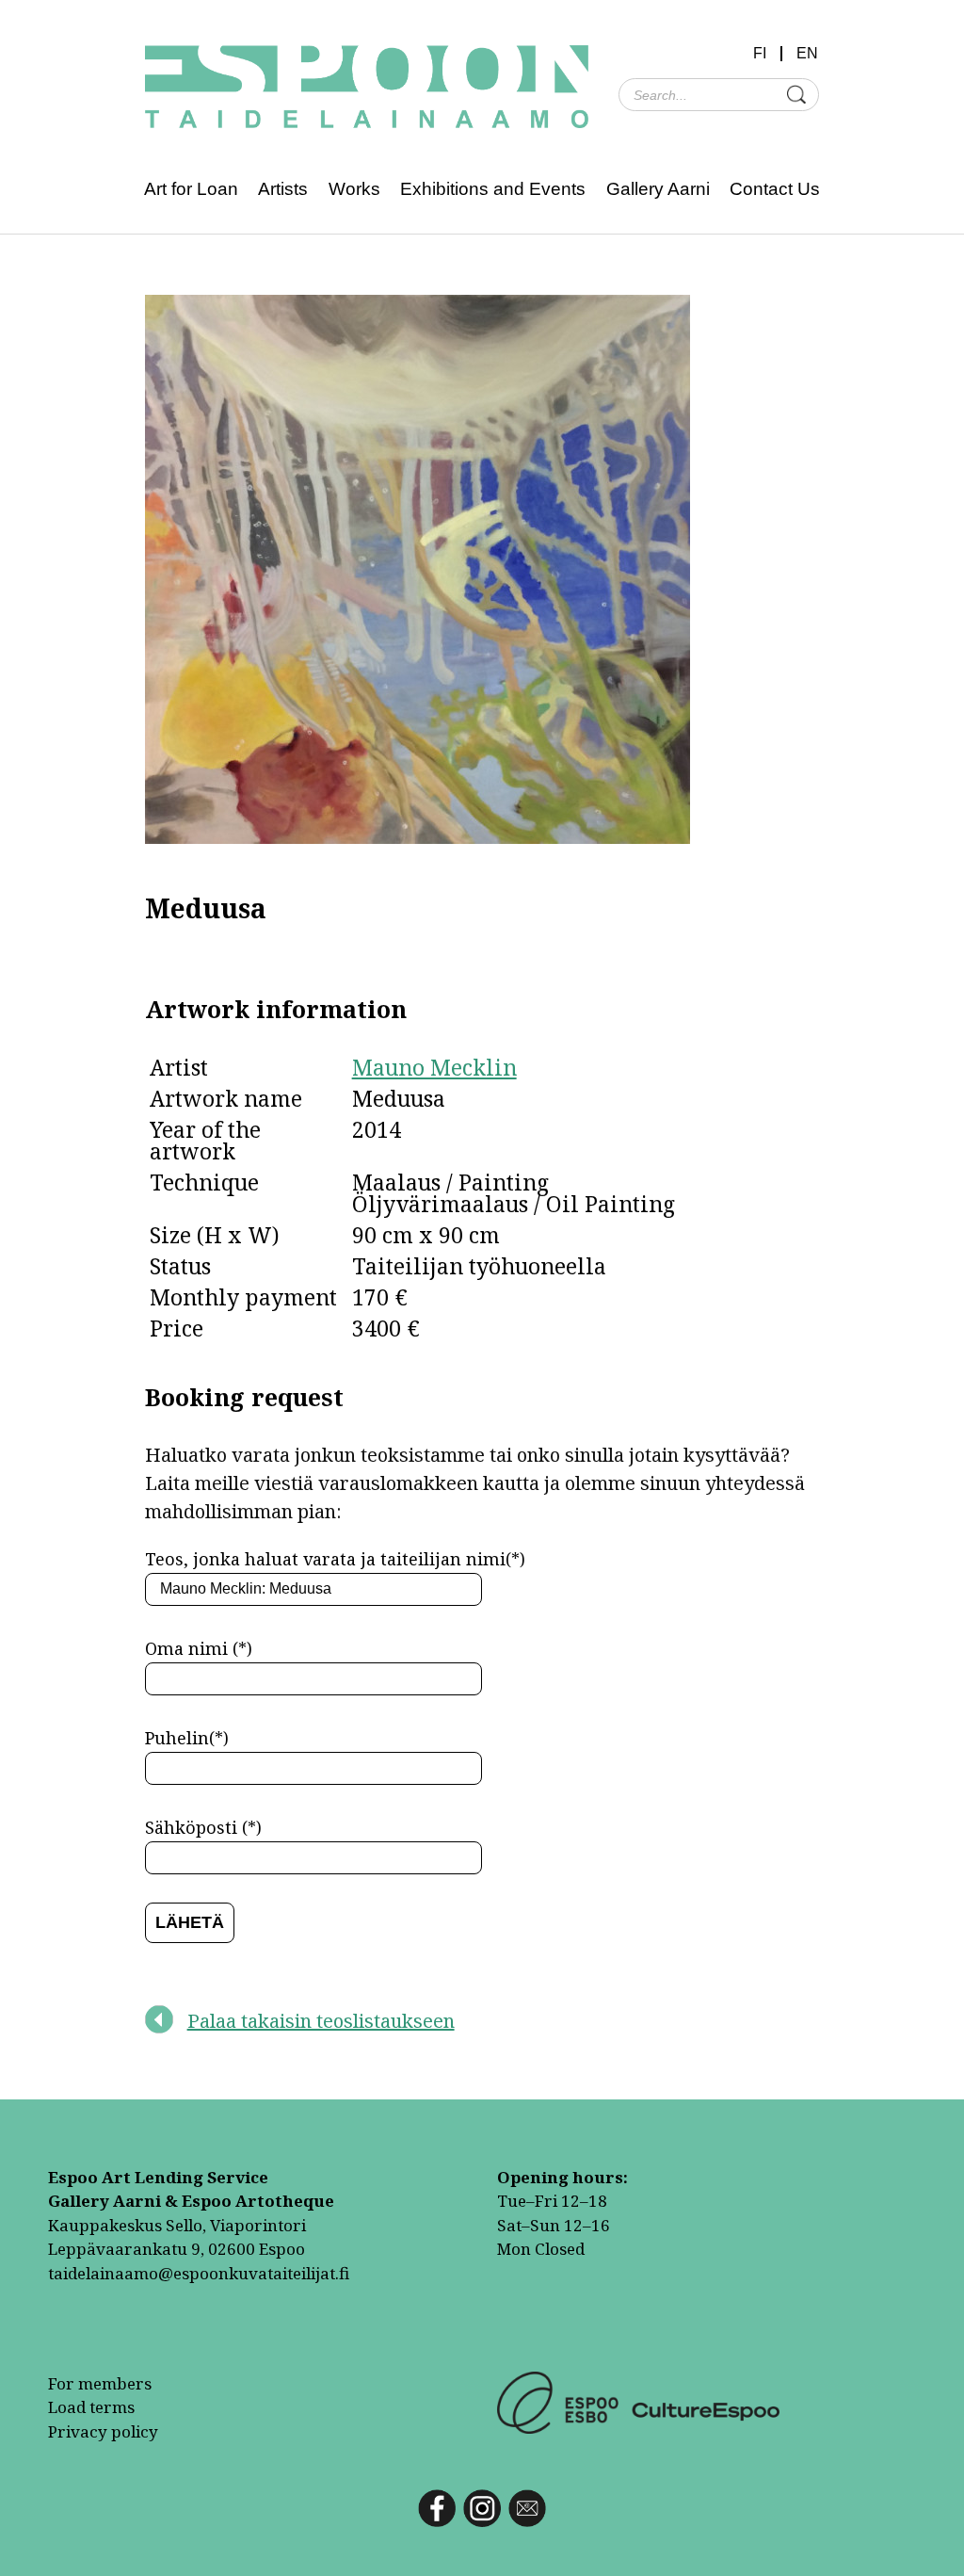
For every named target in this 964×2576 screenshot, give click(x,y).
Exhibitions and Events (493, 189)
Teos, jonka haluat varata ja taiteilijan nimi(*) (335, 1559)
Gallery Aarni (658, 189)
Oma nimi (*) (199, 1648)
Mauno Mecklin (434, 1067)
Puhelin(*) (187, 1738)
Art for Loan (191, 189)
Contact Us (775, 189)
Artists (283, 189)
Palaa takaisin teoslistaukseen (321, 2021)
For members (100, 2383)
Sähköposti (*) (203, 1827)
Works (354, 189)
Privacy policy (103, 2431)
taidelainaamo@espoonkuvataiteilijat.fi (199, 2273)
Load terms (91, 2407)
